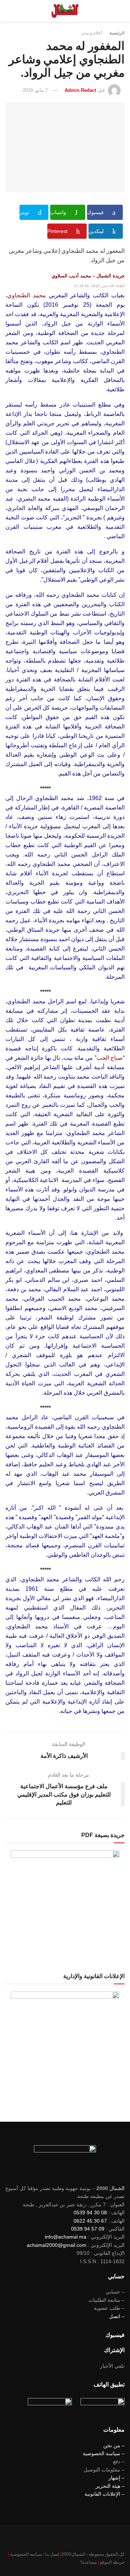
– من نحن (114, 2445)
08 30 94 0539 (90, 2212)
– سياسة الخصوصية (104, 2453)
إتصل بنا (52, 2554)
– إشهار (116, 2478)
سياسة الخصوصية (26, 2554)
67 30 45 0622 (90, 2221)
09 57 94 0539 (88, 2229)
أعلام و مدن (92, 33)
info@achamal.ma (66, 2237)
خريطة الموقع (112, 2562)
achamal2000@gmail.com (57, 2245)
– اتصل (117, 2316)
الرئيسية (117, 33)
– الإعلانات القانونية (105, 2494)
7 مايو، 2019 (35, 90)
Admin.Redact (80, 90)
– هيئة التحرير (110, 2486)
